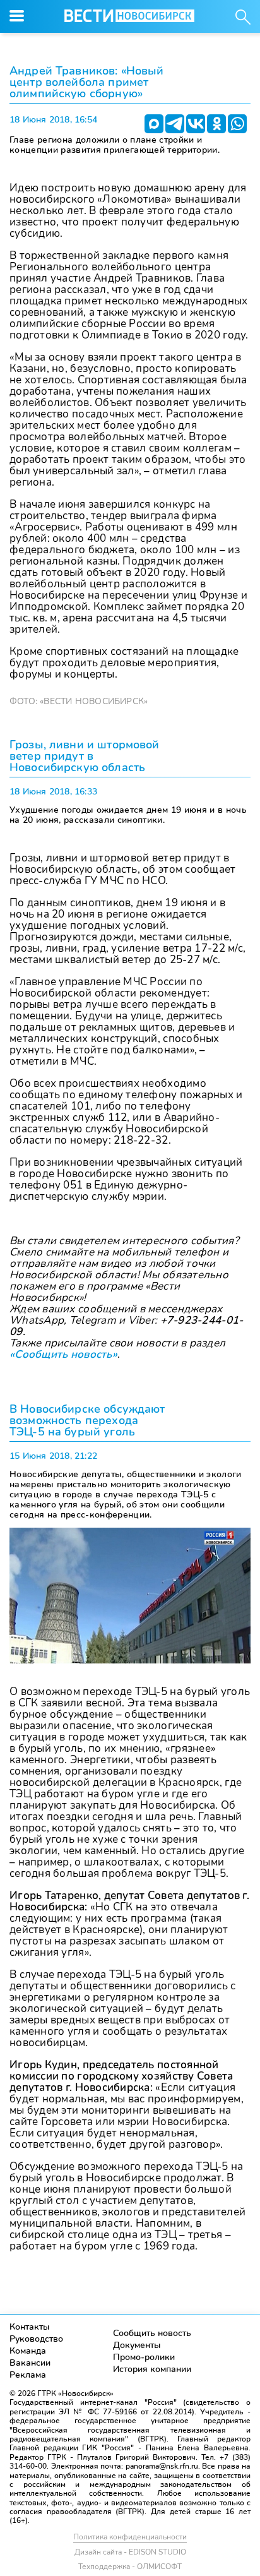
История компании (152, 2369)
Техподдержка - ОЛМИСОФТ (130, 2567)
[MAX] (154, 124)
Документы (137, 2345)
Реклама (28, 2375)
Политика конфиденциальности (130, 2537)
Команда (28, 2351)
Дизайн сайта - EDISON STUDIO (130, 2552)
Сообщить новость (152, 2333)
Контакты (30, 2327)
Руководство (36, 2339)
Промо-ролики (144, 2357)
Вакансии (30, 2363)
